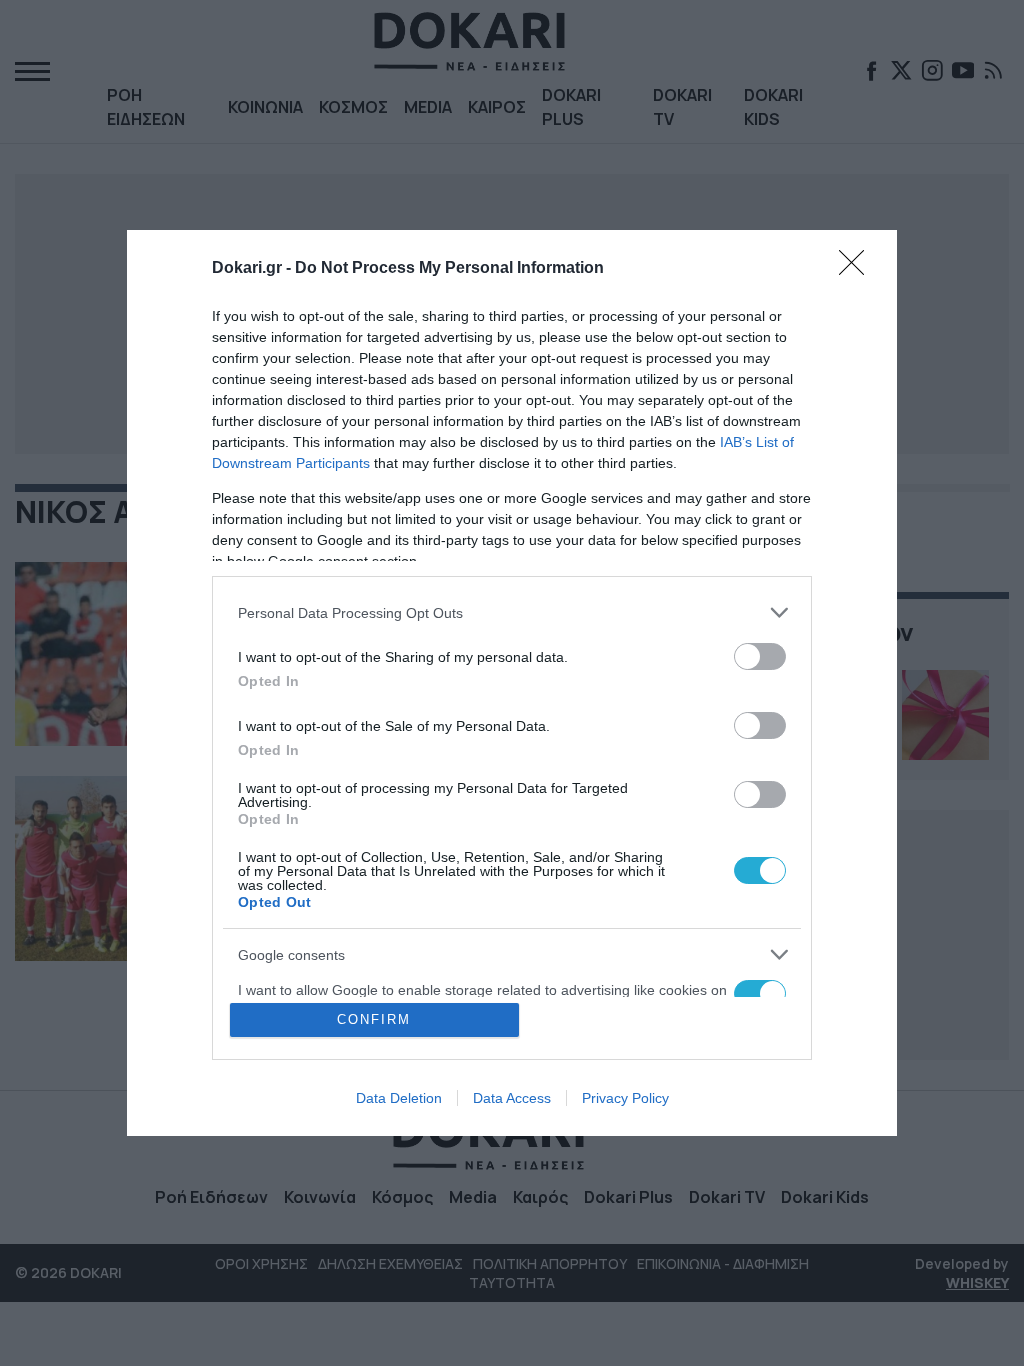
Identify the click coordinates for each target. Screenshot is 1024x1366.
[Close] (858, 269)
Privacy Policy (625, 1098)
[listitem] (512, 612)
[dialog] (512, 683)
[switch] (760, 656)
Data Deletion (399, 1098)
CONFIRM (374, 1019)
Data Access (512, 1098)
